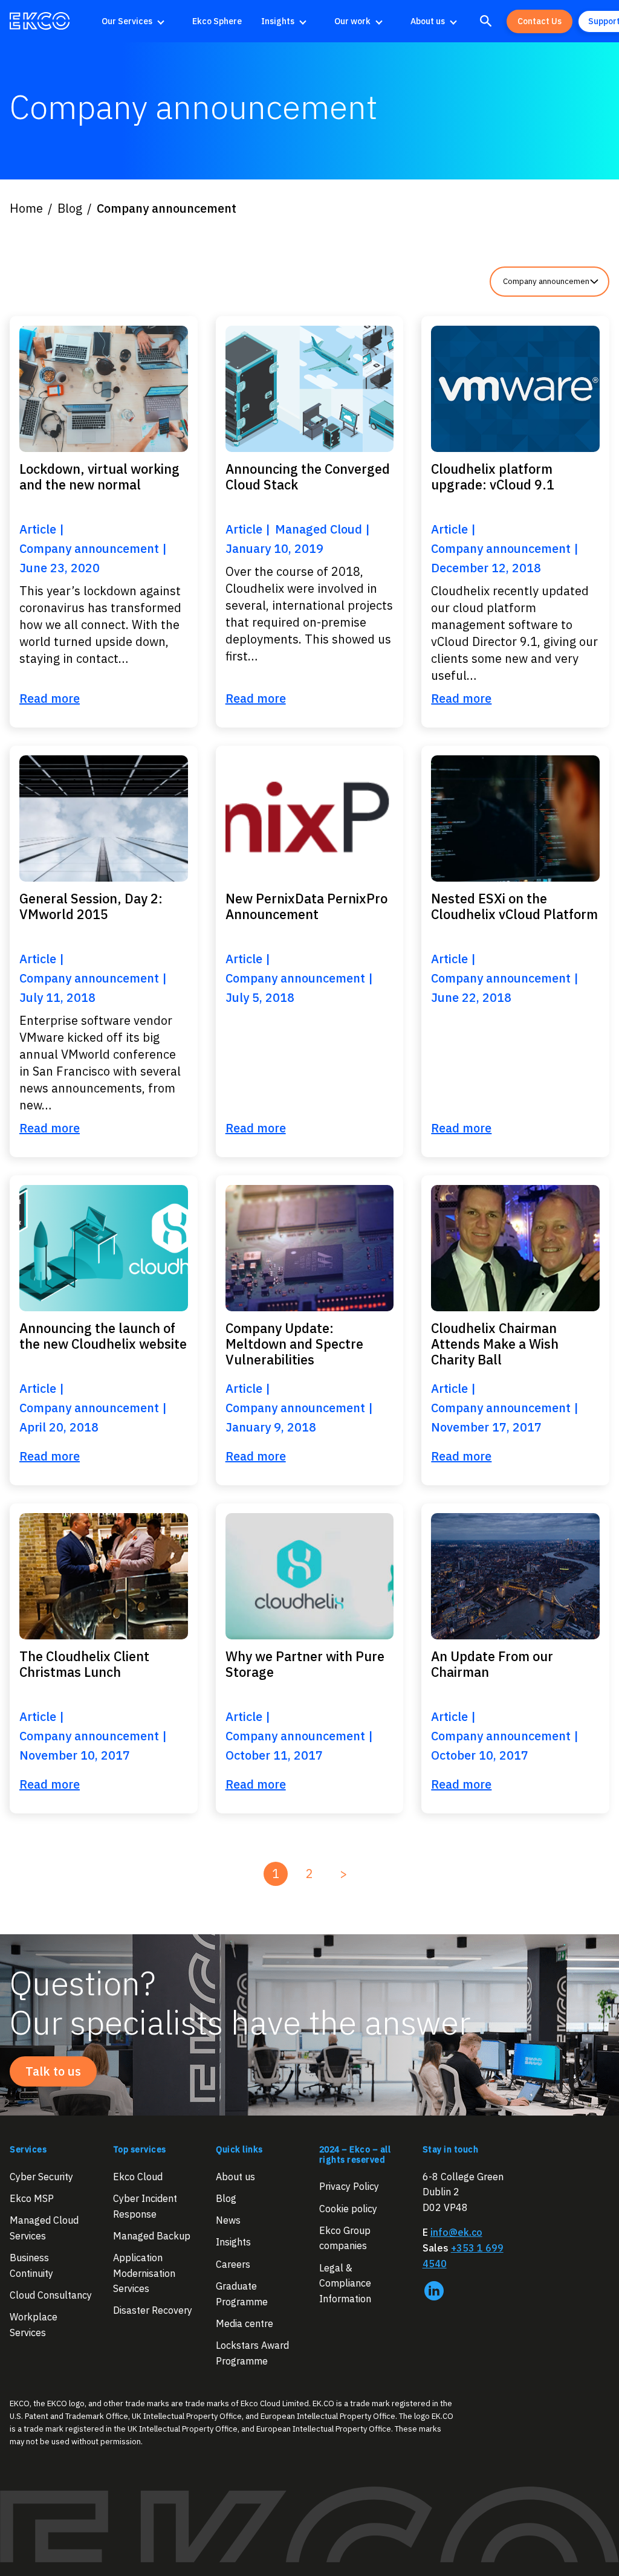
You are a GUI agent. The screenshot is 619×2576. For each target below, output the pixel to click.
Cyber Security (41, 2177)
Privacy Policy (349, 2186)
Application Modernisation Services (144, 2273)
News (228, 2220)
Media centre (245, 2323)
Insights (278, 21)
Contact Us (540, 21)
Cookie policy (348, 2208)
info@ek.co (456, 2232)
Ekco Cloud (138, 2177)
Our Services (127, 21)
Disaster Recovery (153, 2310)
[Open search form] (486, 21)
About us (428, 21)
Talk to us (53, 2071)
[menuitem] (137, 21)
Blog (226, 2198)
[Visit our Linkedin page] (434, 2291)
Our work (352, 21)
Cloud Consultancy (51, 2295)
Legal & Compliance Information (345, 2283)
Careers (233, 2264)
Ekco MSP (32, 2198)
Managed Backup (152, 2236)
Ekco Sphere (217, 21)
